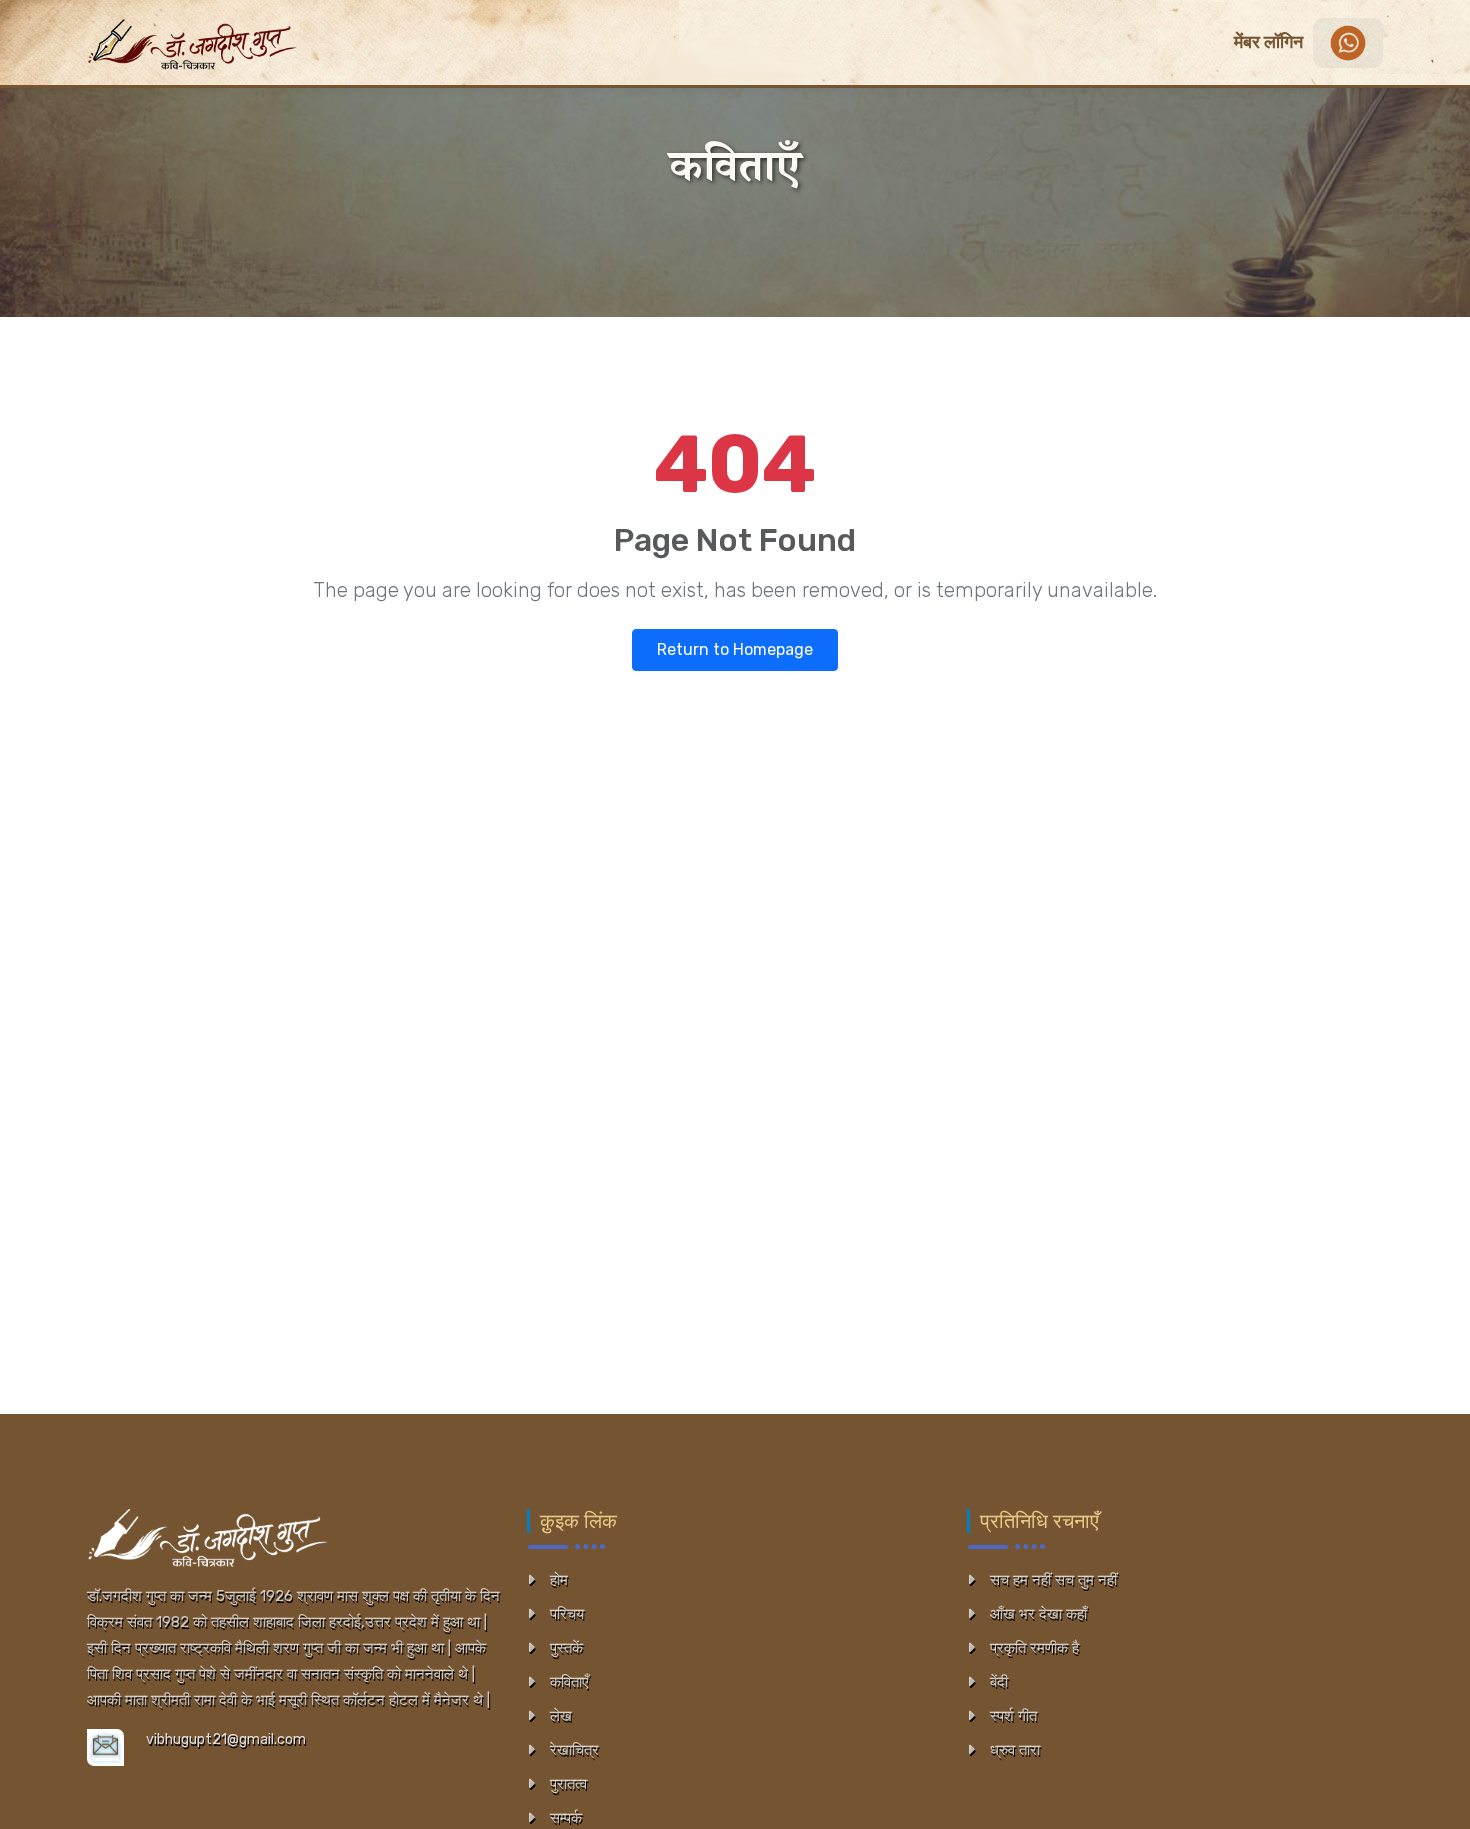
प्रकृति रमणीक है (1034, 1648)
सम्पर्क (566, 1818)
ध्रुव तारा (1015, 1750)
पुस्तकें (566, 1648)
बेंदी (999, 1682)
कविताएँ (569, 1682)
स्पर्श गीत (1013, 1716)
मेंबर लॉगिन (1268, 42)
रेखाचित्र (574, 1750)
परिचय (567, 1614)
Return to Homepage (735, 649)
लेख (561, 1716)
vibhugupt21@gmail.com (226, 1739)
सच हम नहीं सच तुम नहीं (1053, 1580)
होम (559, 1580)
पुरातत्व (568, 1784)
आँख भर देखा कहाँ (1038, 1614)
